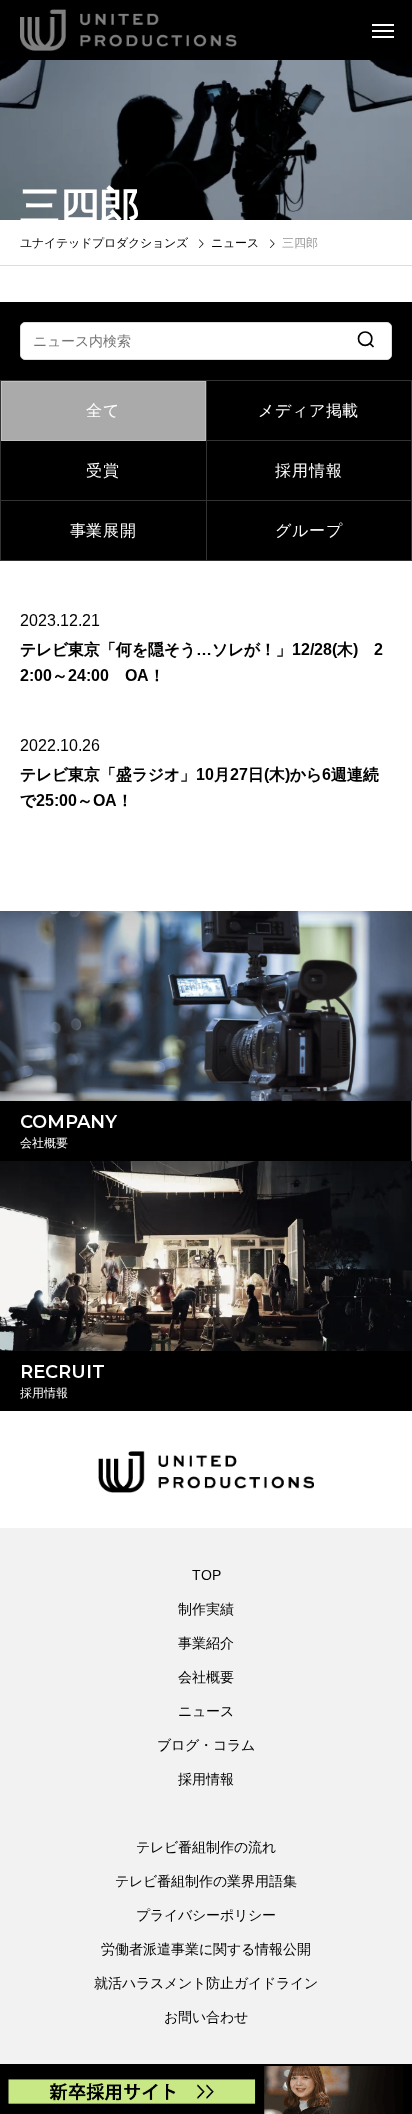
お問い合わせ (206, 2017)
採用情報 (308, 470)
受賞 (103, 470)
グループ (308, 530)
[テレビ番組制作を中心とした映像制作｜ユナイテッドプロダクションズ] (155, 30)
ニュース (206, 1711)
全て (103, 410)
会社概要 (206, 1677)
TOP (206, 1575)
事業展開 (103, 530)
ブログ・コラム (206, 1745)
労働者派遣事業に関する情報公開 (206, 1949)
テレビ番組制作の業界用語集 (206, 1881)
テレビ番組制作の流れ (206, 1847)
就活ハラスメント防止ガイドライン (206, 1983)
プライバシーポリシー (206, 1915)
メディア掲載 (308, 410)
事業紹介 (206, 1643)
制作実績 (206, 1609)
